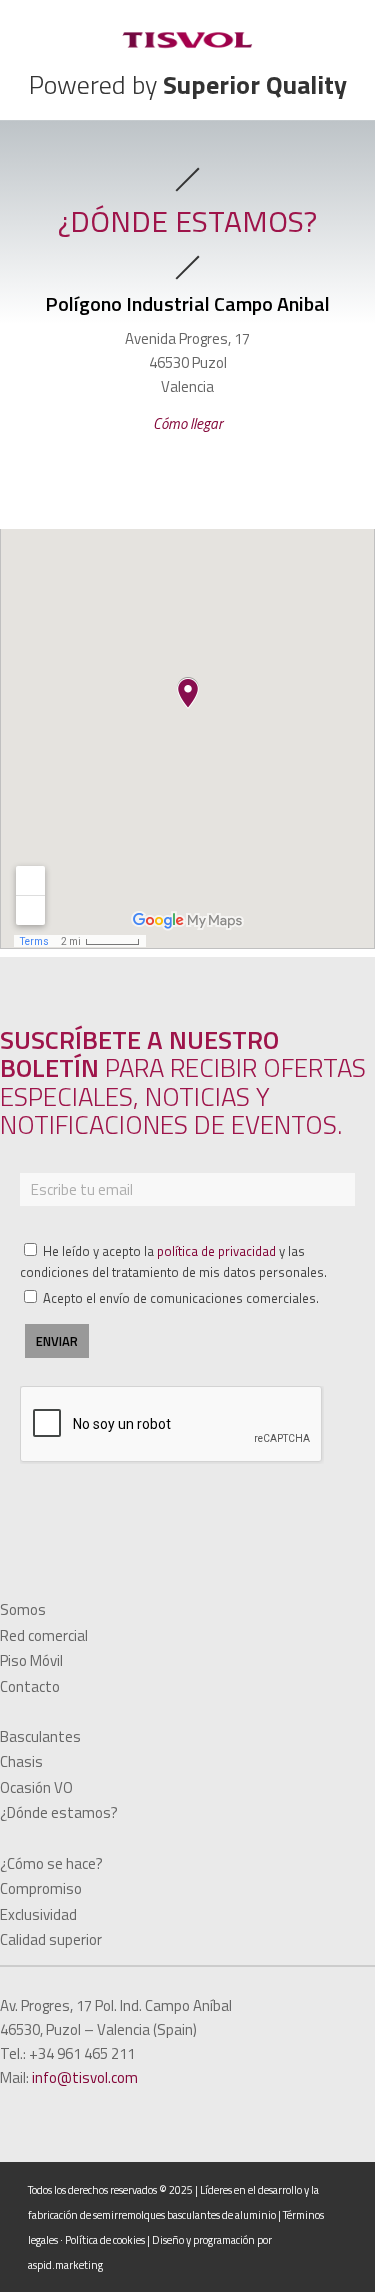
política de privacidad (216, 1251)
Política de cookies (105, 2240)
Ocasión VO (36, 1787)
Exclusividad (38, 1914)
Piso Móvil (31, 1660)
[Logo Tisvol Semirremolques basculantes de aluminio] (187, 40)
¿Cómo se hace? (51, 1863)
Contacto (30, 1686)
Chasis (21, 1761)
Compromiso (41, 1888)
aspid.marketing (65, 2265)
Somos (23, 1609)
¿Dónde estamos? (59, 1812)
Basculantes (40, 1736)
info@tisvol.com (85, 2077)
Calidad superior (51, 1939)
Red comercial (44, 1635)
